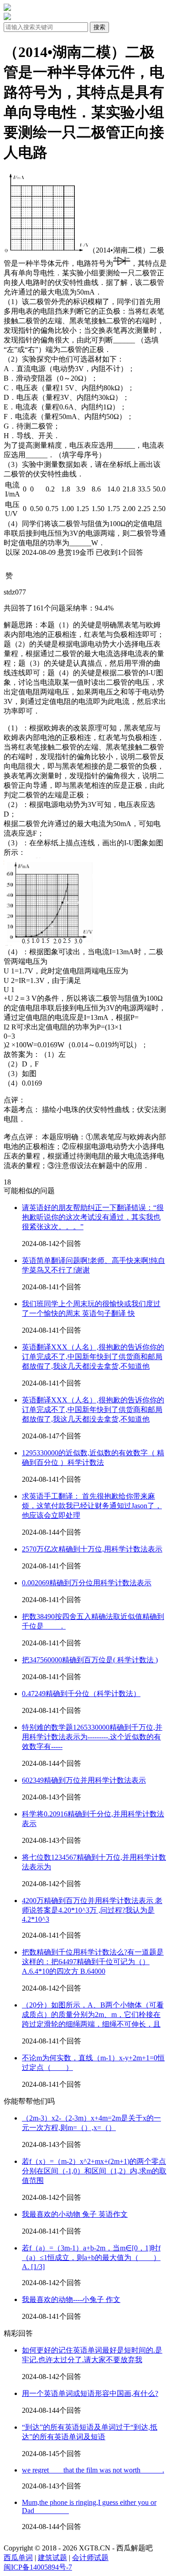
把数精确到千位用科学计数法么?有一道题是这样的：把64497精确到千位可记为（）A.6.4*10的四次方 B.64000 (93, 1962)
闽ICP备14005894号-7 (38, 2567)
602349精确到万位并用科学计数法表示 (84, 1780)
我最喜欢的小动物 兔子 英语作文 (75, 2214)
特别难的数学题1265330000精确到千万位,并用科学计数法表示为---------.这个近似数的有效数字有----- (92, 1737)
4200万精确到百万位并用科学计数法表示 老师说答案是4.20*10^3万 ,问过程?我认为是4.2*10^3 (92, 1910)
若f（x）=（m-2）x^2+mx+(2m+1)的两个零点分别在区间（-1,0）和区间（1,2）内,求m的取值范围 (94, 2171)
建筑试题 (52, 2558)
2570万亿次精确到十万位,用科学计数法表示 (92, 1549)
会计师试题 (90, 2558)
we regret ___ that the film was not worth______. (93, 2470)
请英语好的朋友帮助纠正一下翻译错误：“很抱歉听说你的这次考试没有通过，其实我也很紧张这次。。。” (93, 1217)
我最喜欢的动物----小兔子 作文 (71, 2299)
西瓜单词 (18, 2558)
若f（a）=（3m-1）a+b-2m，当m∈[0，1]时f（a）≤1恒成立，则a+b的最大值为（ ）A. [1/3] (91, 2257)
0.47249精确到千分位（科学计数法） (81, 1694)
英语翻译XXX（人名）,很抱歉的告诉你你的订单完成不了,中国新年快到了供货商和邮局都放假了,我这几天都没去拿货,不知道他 (93, 1357)
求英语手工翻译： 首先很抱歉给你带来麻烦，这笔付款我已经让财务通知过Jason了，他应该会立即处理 (92, 1506)
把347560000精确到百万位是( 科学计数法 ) (90, 1660)
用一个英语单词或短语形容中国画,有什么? (90, 2393)
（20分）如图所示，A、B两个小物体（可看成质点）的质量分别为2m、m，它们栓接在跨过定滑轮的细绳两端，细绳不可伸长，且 (93, 2015)
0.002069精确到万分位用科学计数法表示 (87, 1583)
